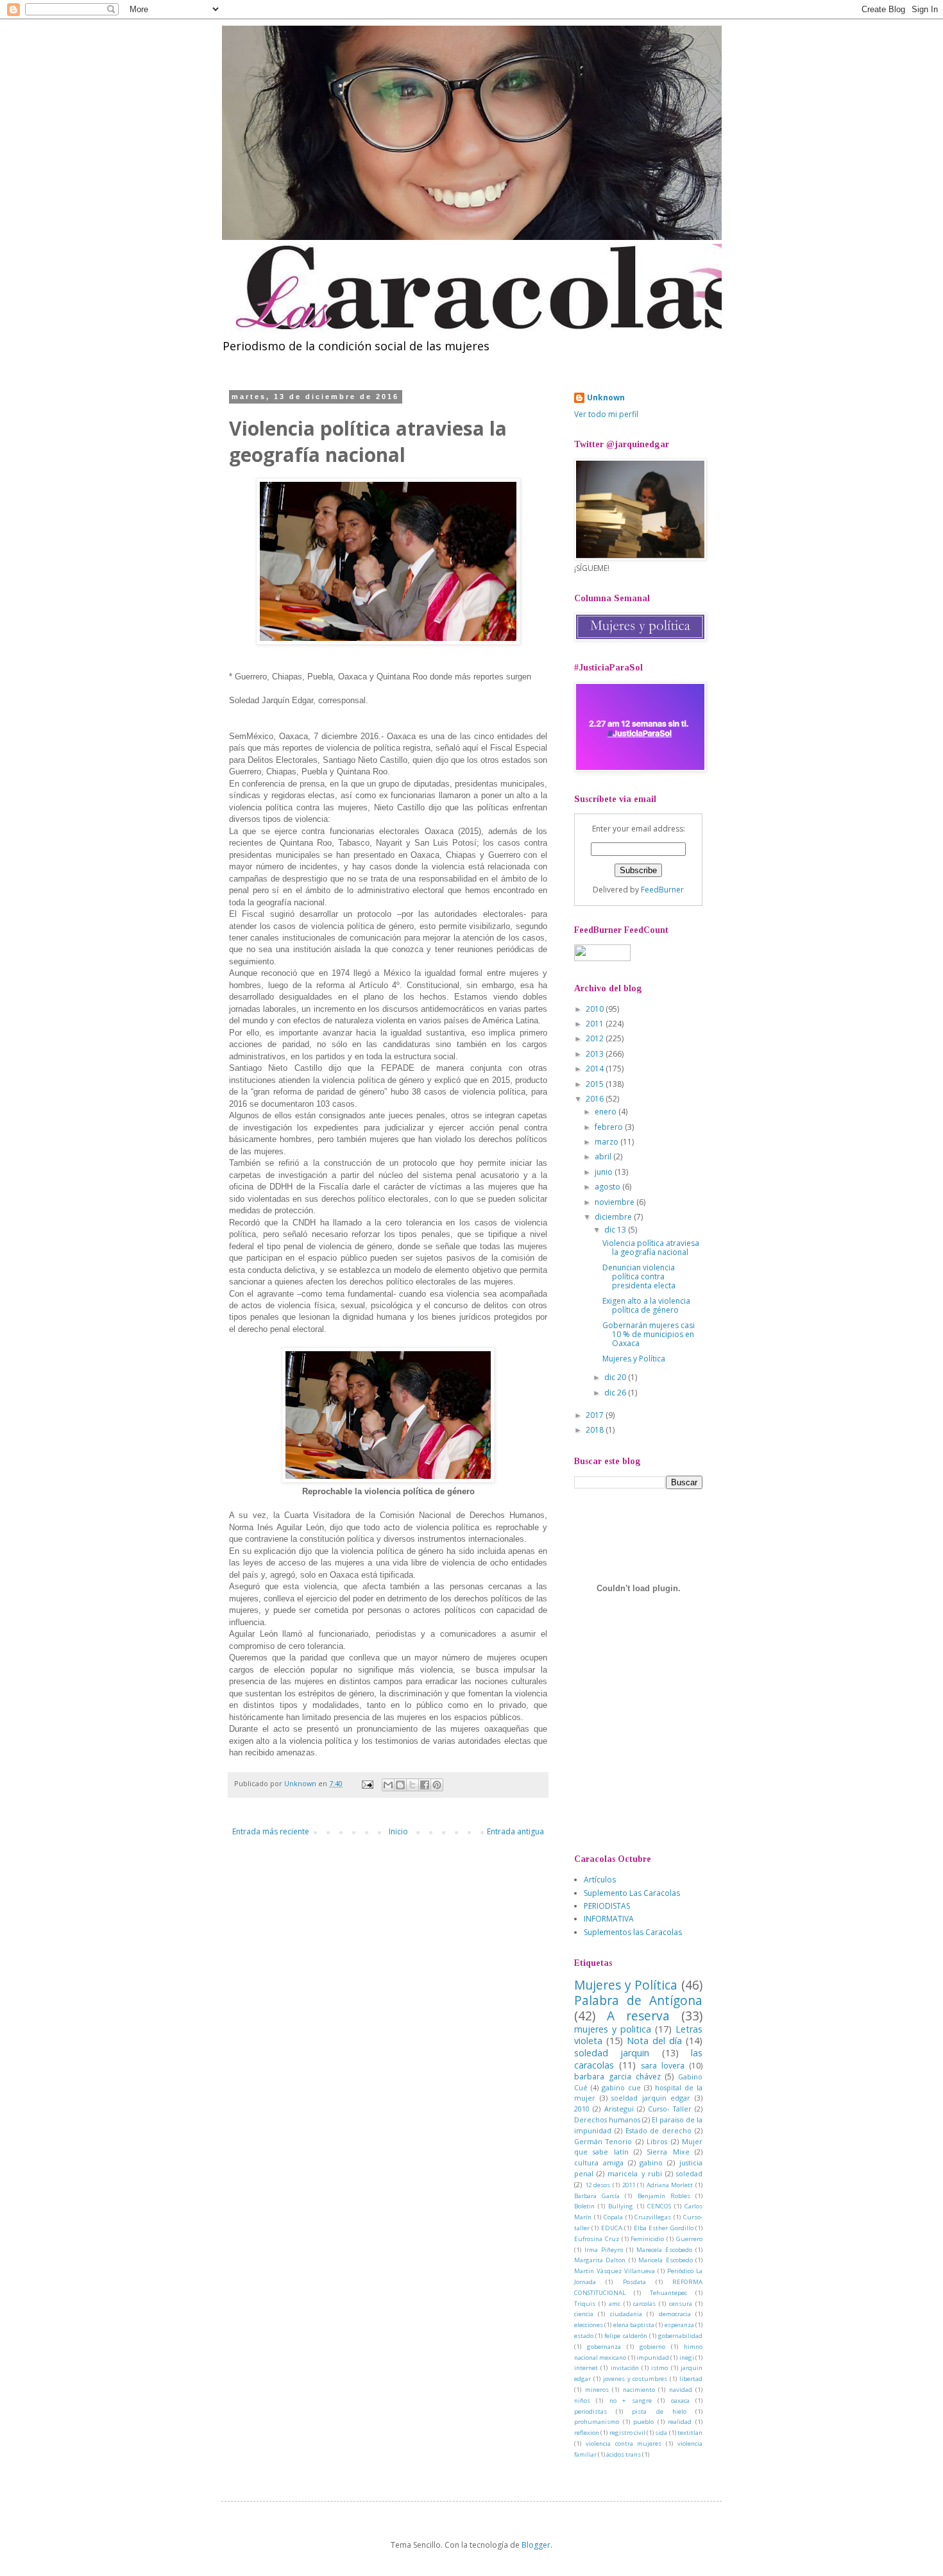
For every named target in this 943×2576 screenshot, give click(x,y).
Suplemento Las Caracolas (632, 1893)
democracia (675, 2314)
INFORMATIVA (609, 1919)
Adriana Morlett (670, 2185)
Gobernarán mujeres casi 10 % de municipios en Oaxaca (649, 1335)
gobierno (652, 2347)
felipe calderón (625, 2336)
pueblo (643, 2422)
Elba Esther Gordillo (664, 2228)
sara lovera (663, 2066)
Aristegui (619, 2109)
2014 (596, 1069)
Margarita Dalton (600, 2260)
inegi (687, 2358)
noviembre (616, 1202)
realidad (680, 2422)
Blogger (536, 2545)
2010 (596, 1009)
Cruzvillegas (653, 2217)
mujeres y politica (613, 2029)
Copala (613, 2217)
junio (605, 1172)
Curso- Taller (669, 2109)
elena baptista (634, 2325)
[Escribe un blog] (400, 1785)
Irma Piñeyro (604, 2250)
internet (586, 2368)
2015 (596, 1084)
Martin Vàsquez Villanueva (615, 2271)
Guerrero (689, 2239)
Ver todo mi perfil (606, 414)
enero (607, 1112)
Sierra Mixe (668, 2152)
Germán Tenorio (603, 2141)
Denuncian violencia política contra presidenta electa (639, 1277)
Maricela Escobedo (665, 2260)
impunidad (653, 2358)
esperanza (679, 2325)
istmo (659, 2368)
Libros (657, 2141)
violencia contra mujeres (624, 2444)
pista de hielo (659, 2411)
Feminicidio (647, 2239)
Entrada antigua (515, 1831)
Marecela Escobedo (664, 2250)
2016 (596, 1099)
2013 (596, 1054)
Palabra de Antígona (638, 2000)
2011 (596, 1024)
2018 (596, 1430)
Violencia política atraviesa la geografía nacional (651, 1248)
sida (661, 2433)
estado (584, 2336)
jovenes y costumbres (635, 2379)
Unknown (606, 398)
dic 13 (616, 1230)
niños (582, 2401)
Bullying (621, 2206)
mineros (597, 2390)
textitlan (690, 2433)
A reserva (638, 2016)
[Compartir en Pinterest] (437, 1785)
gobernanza (604, 2347)
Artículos (600, 1880)
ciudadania (626, 2314)
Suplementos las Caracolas (633, 1932)
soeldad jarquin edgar (651, 2098)
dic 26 (616, 1393)
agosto (608, 1187)
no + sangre (631, 2401)
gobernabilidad (680, 2336)
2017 (596, 1415)
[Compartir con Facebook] (425, 1785)
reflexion (587, 2433)
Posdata (634, 2282)
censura (681, 2304)
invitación (625, 2368)
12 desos (598, 2185)
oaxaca (680, 2401)
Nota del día (654, 2041)
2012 (596, 1038)
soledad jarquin (612, 2053)
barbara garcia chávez (617, 2077)
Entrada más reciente (271, 1831)
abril (604, 1156)
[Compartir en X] (412, 1785)
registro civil (627, 2433)
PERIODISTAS (607, 1906)
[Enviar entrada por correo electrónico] (367, 1783)
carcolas (644, 2304)
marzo (607, 1142)
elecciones (589, 2325)
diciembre (614, 1217)
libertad (691, 2379)
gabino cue (621, 2087)
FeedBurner (662, 890)
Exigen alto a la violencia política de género (646, 1305)
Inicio (398, 1831)
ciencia (584, 2314)
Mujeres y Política (634, 1359)
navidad (681, 2390)
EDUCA (612, 2228)
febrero (610, 1127)
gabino (651, 2162)
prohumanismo (597, 2422)
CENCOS (659, 2206)
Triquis (585, 2304)
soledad (689, 2173)
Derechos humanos (607, 2120)
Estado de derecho (659, 2130)
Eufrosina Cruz (597, 2239)
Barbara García (597, 2196)
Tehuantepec (668, 2293)
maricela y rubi (634, 2173)
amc (615, 2304)
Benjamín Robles (664, 2196)
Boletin (584, 2206)
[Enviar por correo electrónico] (388, 1785)
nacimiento (639, 2390)
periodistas (590, 2411)
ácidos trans (624, 2454)
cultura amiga (599, 2162)
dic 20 (616, 1377)
